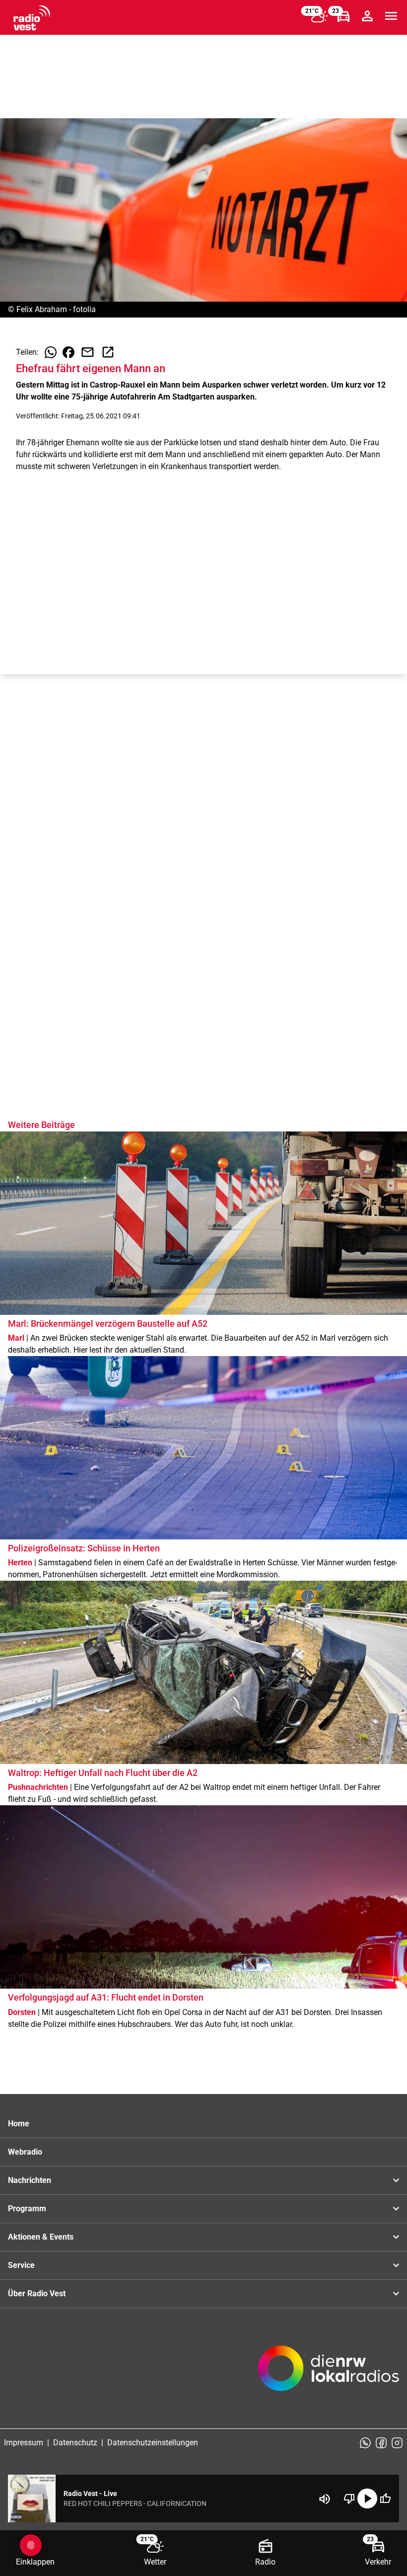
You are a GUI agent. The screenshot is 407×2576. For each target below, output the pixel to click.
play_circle (367, 2498)
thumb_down (349, 2498)
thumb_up (385, 2498)
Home (19, 2124)
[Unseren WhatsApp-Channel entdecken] (365, 2443)
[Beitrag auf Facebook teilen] (68, 352)
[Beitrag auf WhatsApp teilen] (51, 352)
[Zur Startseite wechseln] (32, 18)
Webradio (25, 2152)
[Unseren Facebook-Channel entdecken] (381, 2443)
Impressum (24, 2443)
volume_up (325, 2499)
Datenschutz (75, 2443)
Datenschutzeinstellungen (153, 2443)
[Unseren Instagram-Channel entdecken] (397, 2443)
